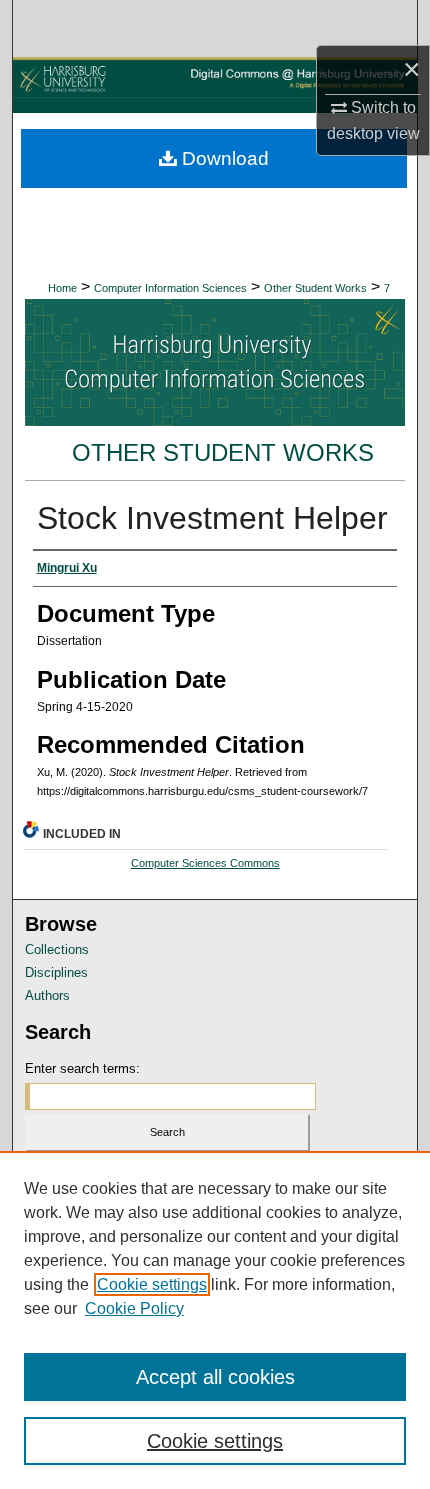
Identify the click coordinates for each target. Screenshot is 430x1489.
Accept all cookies (215, 1377)
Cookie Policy (134, 1308)
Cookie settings (152, 1284)
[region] (215, 1320)
